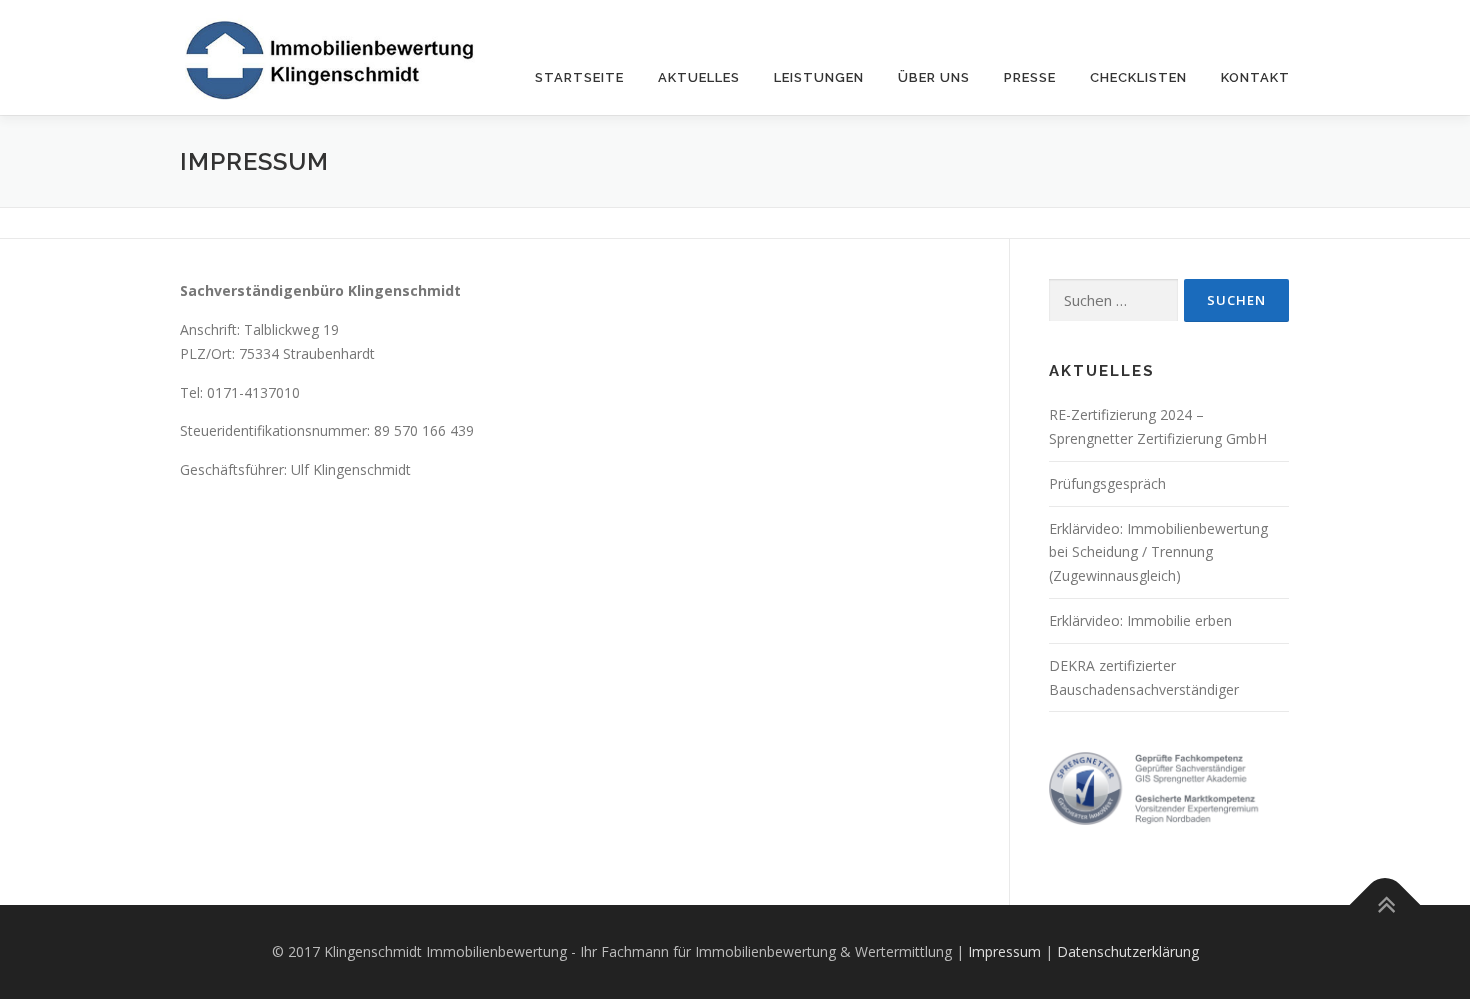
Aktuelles (699, 77)
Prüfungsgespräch (1107, 483)
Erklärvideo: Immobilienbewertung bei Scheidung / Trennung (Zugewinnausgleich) (1158, 552)
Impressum (1004, 951)
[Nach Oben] (1385, 905)
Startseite (579, 77)
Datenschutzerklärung (1128, 951)
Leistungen (819, 77)
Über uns (934, 77)
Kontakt (1255, 77)
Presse (1030, 77)
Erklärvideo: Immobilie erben (1140, 620)
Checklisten (1138, 77)
